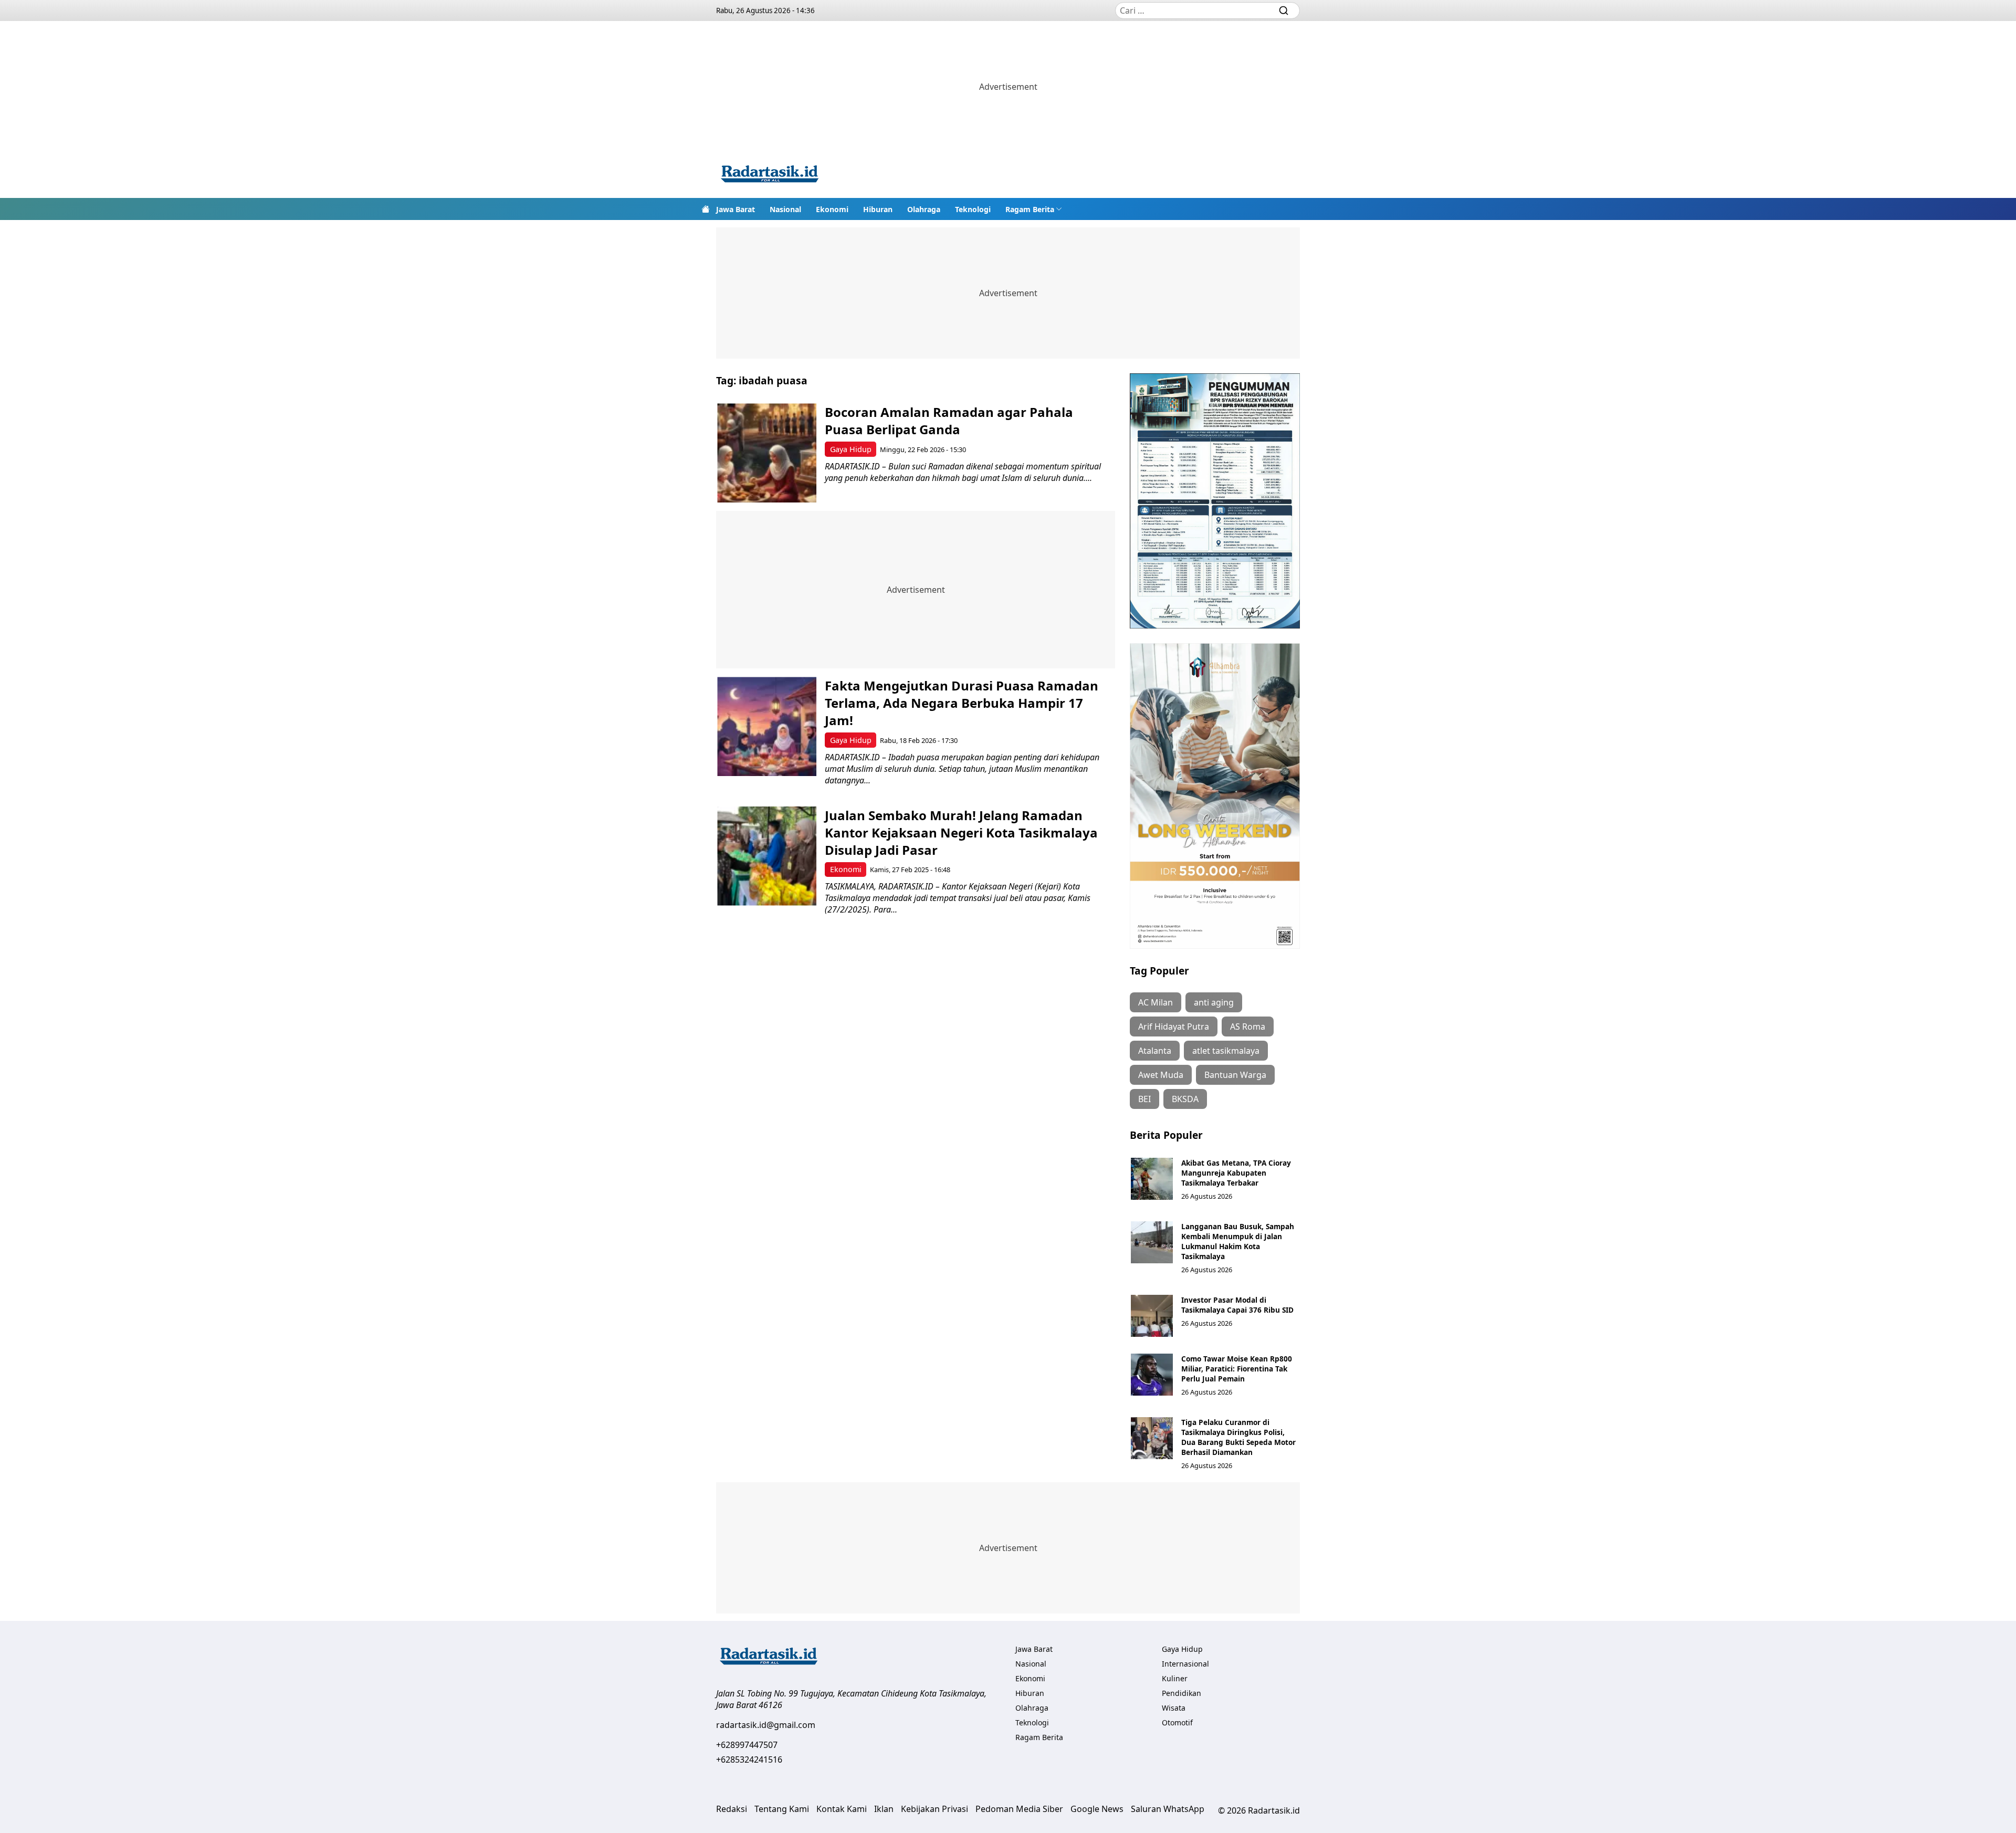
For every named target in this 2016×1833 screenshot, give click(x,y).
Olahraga (924, 209)
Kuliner (1175, 1678)
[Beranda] (706, 209)
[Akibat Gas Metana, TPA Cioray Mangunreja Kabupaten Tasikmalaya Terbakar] (1152, 1179)
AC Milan (1156, 1002)
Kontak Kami (842, 1809)
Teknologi (973, 209)
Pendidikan (1182, 1693)
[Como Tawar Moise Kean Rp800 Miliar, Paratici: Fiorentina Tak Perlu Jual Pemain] (1152, 1375)
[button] (1034, 209)
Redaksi (732, 1809)
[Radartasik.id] (770, 175)
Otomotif (1177, 1722)
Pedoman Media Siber (1019, 1809)
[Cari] (1284, 11)
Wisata (1174, 1708)
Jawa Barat (736, 209)
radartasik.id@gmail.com (766, 1725)
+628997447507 (747, 1745)
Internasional (1185, 1664)
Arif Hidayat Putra (1174, 1027)
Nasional (785, 209)
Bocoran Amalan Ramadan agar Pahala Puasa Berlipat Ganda (949, 421)
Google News (1097, 1809)
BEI (1144, 1099)
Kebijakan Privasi (934, 1809)
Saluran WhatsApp (1168, 1809)
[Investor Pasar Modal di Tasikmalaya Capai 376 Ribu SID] (1152, 1316)
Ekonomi (832, 209)
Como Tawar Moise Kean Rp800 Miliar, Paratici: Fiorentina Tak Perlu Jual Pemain (1237, 1369)
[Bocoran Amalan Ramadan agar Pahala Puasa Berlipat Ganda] (767, 453)
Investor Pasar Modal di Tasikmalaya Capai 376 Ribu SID (1237, 1305)
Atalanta (1155, 1051)
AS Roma (1248, 1027)
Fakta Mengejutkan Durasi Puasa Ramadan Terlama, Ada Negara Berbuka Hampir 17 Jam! (962, 703)
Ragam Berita (1030, 209)
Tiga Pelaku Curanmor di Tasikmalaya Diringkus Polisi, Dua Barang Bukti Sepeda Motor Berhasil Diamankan (1238, 1437)
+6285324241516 (749, 1759)
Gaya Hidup (851, 449)
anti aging (1214, 1002)
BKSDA (1185, 1099)
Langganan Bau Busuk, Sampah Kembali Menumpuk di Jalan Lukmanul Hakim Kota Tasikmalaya (1238, 1241)
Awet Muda (1161, 1075)
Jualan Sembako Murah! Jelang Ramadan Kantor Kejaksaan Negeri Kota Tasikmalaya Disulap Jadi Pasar (961, 832)
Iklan (884, 1809)
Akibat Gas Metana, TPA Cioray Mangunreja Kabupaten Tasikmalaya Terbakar (1236, 1173)
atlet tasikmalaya (1226, 1051)
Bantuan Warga (1235, 1075)
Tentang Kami (782, 1809)
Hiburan (878, 209)
